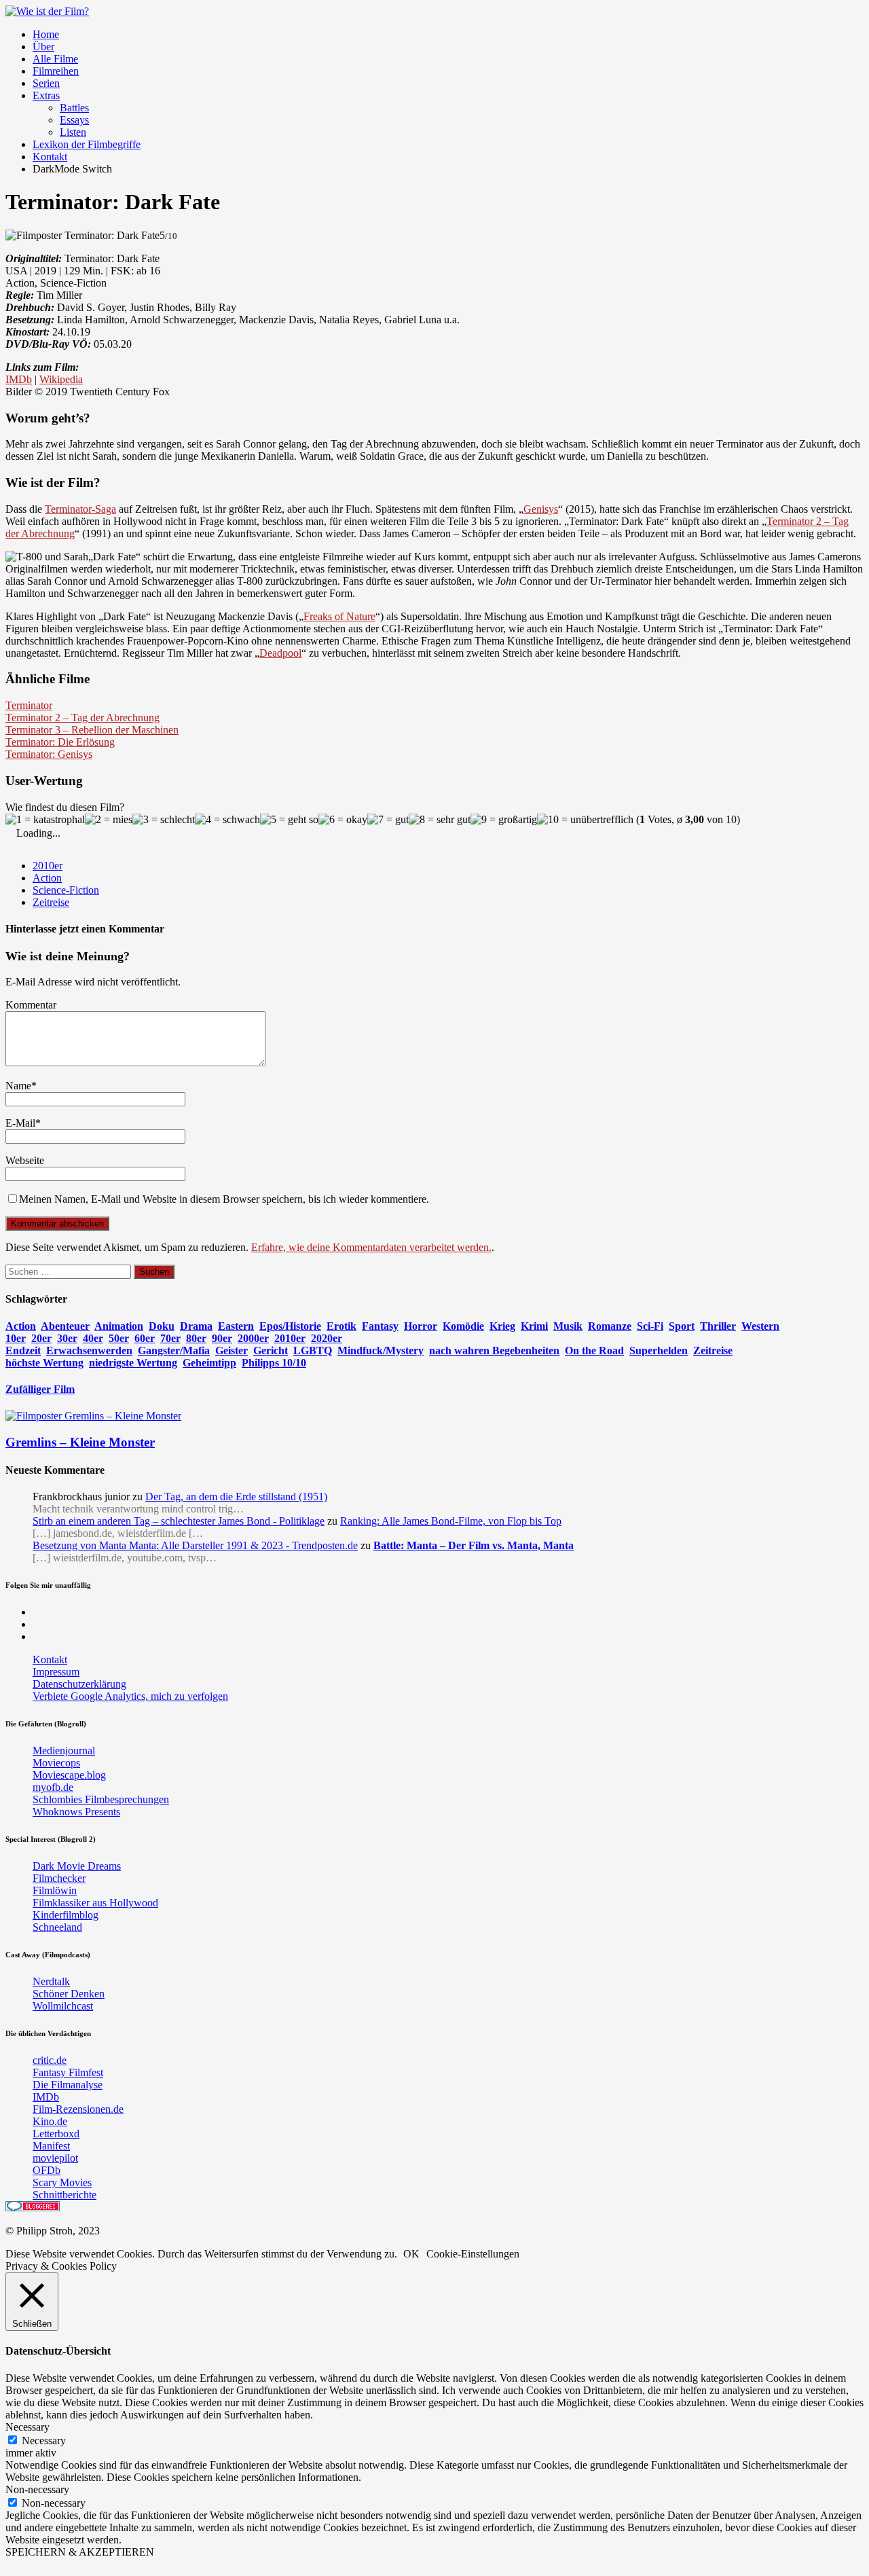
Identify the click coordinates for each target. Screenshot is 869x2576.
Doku (162, 1326)
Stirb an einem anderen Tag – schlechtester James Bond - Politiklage (179, 1521)
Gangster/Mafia (174, 1350)
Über (43, 47)
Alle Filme (55, 59)
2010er (48, 866)
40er (93, 1338)
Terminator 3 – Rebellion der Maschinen (92, 730)
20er (41, 1338)
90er (222, 1338)
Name (18, 1086)
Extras (46, 95)
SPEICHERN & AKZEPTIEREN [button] (80, 2552)
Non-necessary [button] (37, 2489)
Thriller (718, 1326)
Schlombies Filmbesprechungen (101, 1799)
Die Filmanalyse (68, 2085)
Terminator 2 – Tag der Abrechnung (82, 718)
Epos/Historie (290, 1326)
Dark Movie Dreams (77, 1866)
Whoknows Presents (76, 1812)
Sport (682, 1326)
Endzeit (23, 1350)
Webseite (25, 1160)
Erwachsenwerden (89, 1350)
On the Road (594, 1350)
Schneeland (57, 1927)
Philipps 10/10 (274, 1363)
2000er (253, 1338)
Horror (421, 1326)
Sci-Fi (650, 1326)
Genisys (541, 509)
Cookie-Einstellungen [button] (473, 2254)
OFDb (47, 2170)
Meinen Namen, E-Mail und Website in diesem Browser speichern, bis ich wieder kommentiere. (224, 1199)
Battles (74, 108)
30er (67, 1338)
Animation (119, 1326)
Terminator (29, 705)
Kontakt (50, 157)
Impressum (56, 1672)
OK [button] (411, 2254)
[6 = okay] (343, 820)
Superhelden (659, 1350)
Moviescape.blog (69, 1775)
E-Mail (20, 1123)
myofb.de (53, 1787)
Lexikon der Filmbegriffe (87, 144)
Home (46, 34)
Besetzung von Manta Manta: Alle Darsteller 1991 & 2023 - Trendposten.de (195, 1545)
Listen (73, 132)
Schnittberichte (64, 2195)
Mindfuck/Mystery (381, 1350)
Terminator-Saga (80, 509)
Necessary (44, 2441)
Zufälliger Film (40, 1389)
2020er (327, 1338)
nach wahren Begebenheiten (494, 1350)
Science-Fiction (66, 890)
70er (170, 1338)
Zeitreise (51, 902)
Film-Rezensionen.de (78, 2109)
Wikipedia (61, 379)
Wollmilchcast (63, 2006)
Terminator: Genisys (49, 754)
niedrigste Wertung (133, 1363)
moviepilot (55, 2158)
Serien (46, 83)
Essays (74, 120)
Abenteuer (65, 1326)
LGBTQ (313, 1350)
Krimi (534, 1326)
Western (760, 1326)
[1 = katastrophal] (45, 820)
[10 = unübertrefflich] (585, 820)
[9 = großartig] (504, 820)
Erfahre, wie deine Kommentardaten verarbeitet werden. (371, 1247)
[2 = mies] (109, 820)
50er (119, 1338)
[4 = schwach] (227, 820)
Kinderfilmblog (66, 1915)
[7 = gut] (388, 820)
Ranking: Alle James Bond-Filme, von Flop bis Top (451, 1521)
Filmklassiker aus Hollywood (95, 1903)
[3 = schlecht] (164, 820)
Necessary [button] (27, 2427)
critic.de (50, 2060)
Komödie (463, 1326)
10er (16, 1338)
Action (47, 878)
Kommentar (31, 1005)
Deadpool (280, 653)
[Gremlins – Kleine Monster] (93, 1416)
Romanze (610, 1326)
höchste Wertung (44, 1363)
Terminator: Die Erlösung (60, 742)
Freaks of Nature (339, 616)
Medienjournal (64, 1750)
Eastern (236, 1326)
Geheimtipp (209, 1363)
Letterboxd (56, 2134)
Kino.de (50, 2121)
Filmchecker (59, 1878)
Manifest (51, 2146)
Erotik (341, 1326)
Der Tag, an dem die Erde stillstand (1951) (236, 1496)
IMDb (19, 379)
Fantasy (380, 1326)
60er (145, 1338)
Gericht (271, 1350)
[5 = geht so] (289, 820)
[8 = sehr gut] (440, 820)
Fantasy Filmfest (68, 2072)
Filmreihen (56, 71)
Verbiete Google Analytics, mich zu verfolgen (130, 1696)
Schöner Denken (69, 1994)
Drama (196, 1326)
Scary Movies (62, 2182)
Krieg (502, 1326)
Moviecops (56, 1763)
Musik (568, 1326)
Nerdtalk (51, 1981)
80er (196, 1338)
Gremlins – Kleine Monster (80, 1442)
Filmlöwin (55, 1890)
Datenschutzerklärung (79, 1684)
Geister (232, 1350)
